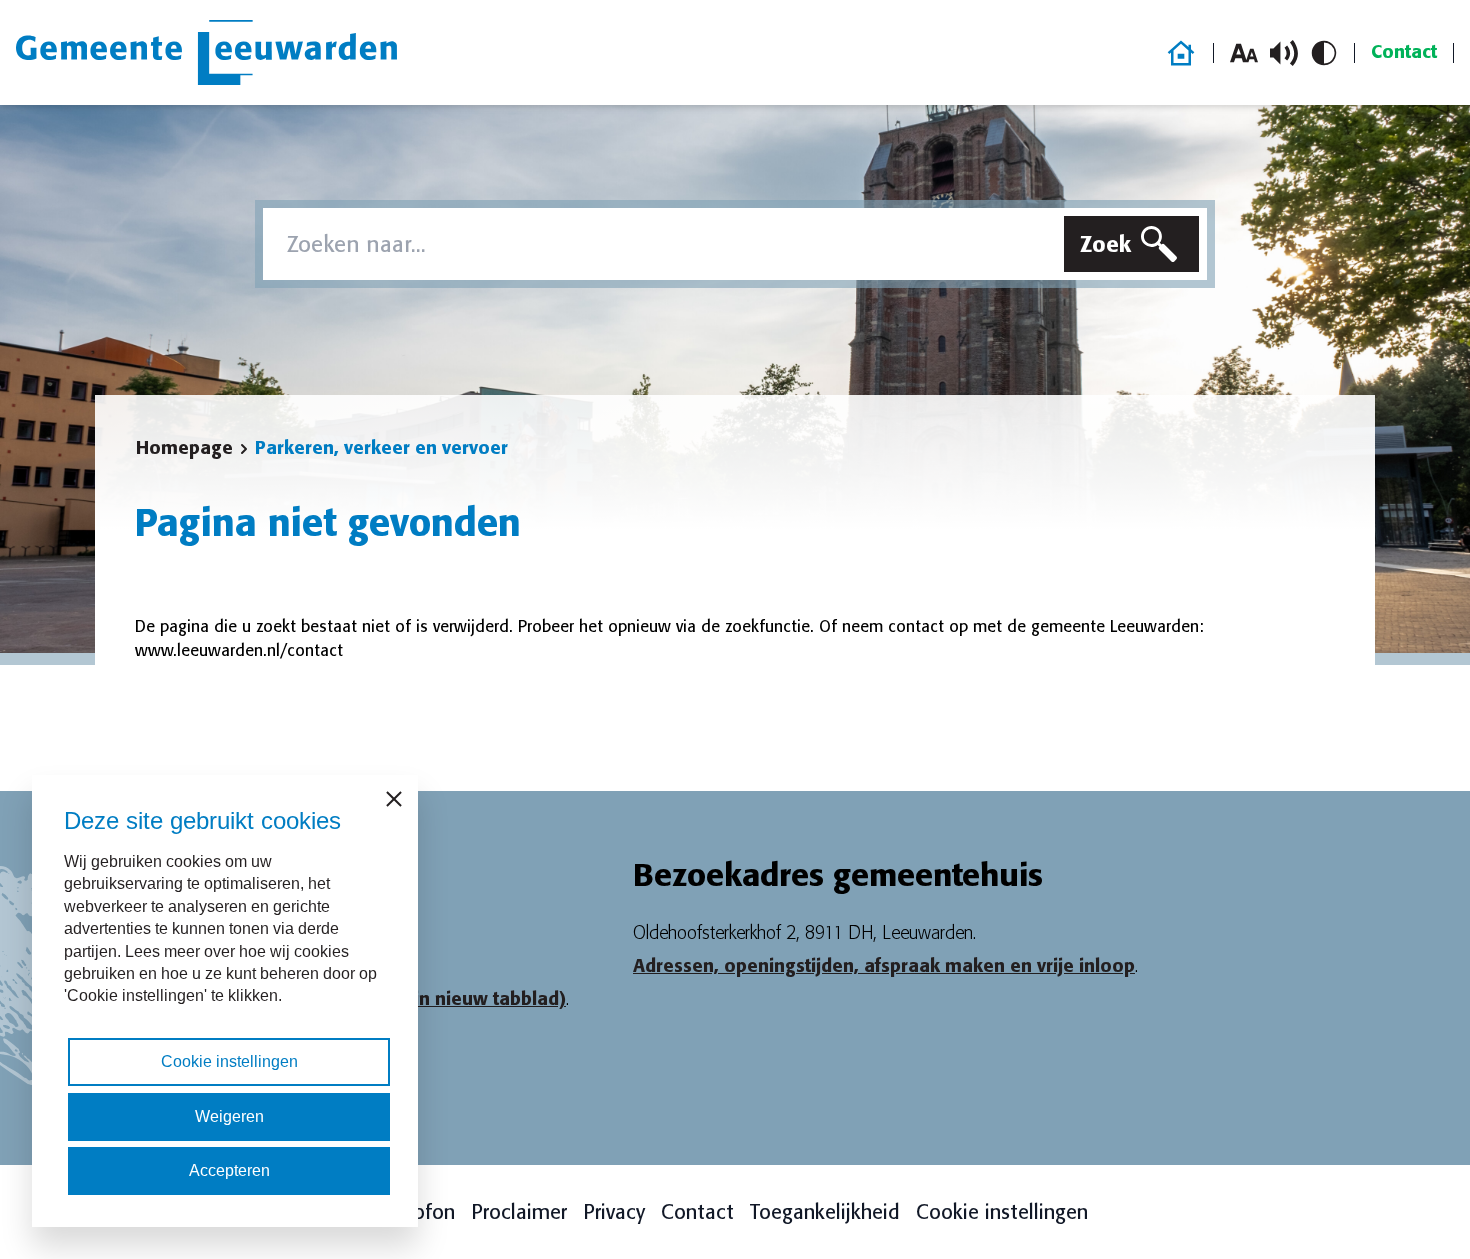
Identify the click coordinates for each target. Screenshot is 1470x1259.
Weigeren (229, 1116)
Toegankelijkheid (825, 1212)
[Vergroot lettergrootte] (1244, 53)
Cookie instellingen (1002, 1212)
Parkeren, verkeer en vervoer (381, 448)
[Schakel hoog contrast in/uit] (1324, 53)
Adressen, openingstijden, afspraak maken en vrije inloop (884, 966)
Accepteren (229, 1170)
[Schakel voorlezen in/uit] (1284, 53)
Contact (1404, 52)
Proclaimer (519, 1212)
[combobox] (659, 244)
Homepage (184, 448)
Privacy (614, 1212)
